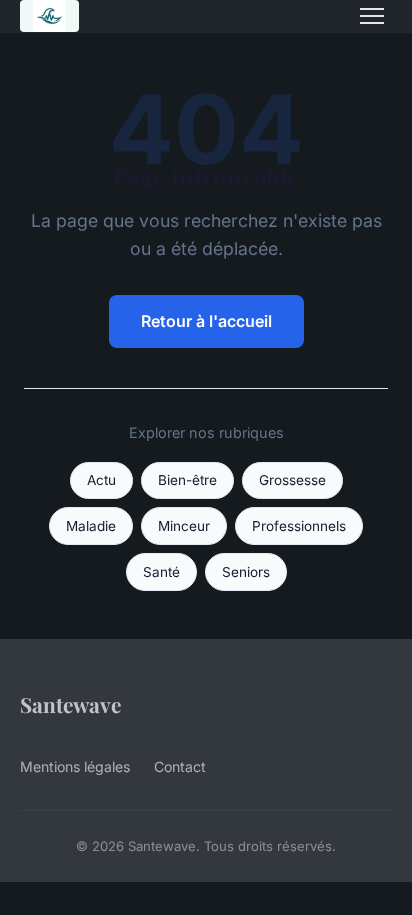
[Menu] (372, 16)
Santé (161, 572)
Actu (101, 480)
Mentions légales (75, 766)
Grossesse (292, 480)
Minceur (184, 526)
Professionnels (299, 526)
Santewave (70, 704)
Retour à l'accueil (206, 321)
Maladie (91, 526)
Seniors (246, 572)
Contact (180, 766)
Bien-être (187, 480)
